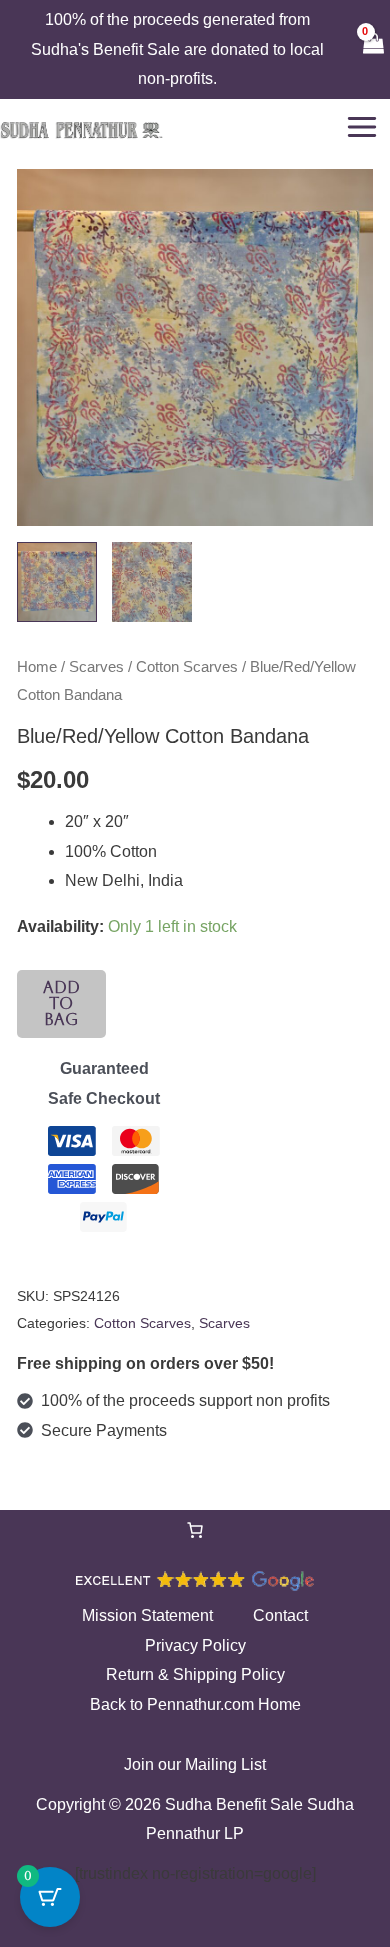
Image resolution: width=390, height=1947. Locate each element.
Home (37, 667)
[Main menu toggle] (362, 127)
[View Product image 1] (57, 582)
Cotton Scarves (187, 667)
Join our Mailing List (195, 1764)
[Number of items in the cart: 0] (195, 1530)
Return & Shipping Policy (195, 1674)
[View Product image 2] (152, 582)
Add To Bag (61, 1003)
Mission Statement (147, 1615)
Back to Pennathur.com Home (195, 1704)
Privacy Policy (195, 1645)
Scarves (96, 667)
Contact (280, 1615)
